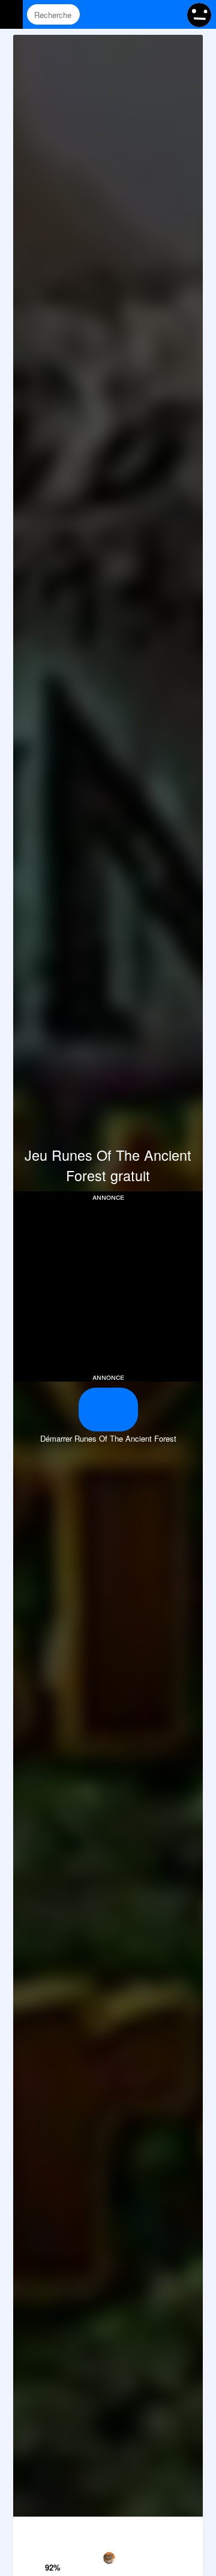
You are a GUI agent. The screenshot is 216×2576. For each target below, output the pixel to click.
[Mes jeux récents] (124, 14)
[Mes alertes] (170, 14)
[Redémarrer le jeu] (27, 2529)
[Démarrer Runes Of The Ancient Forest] (108, 1410)
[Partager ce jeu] (135, 2529)
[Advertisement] (114, 1286)
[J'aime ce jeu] (54, 2551)
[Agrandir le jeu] (162, 2529)
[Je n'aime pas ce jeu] (54, 2531)
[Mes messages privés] (147, 14)
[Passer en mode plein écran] (189, 2529)
